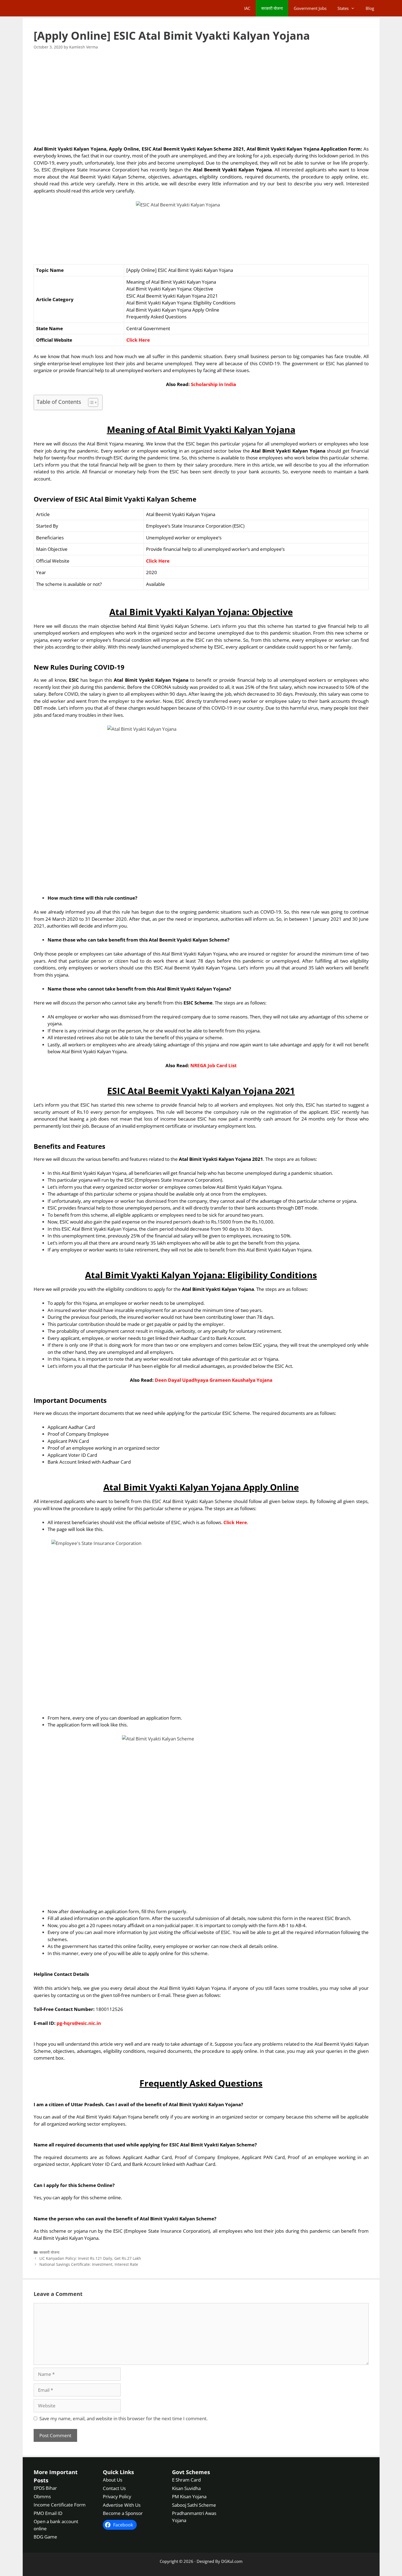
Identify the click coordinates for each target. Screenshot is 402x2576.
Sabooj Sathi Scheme (194, 2505)
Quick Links (118, 2472)
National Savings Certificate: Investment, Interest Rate (89, 2264)
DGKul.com (232, 2561)
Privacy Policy (117, 2496)
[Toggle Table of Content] (90, 402)
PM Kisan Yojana (189, 2496)
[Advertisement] (201, 98)
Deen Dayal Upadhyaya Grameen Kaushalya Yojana (214, 1380)
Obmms (42, 2496)
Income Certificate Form (60, 2505)
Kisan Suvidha (186, 2488)
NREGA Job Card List (213, 1065)
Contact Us (114, 2488)
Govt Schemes (191, 2472)
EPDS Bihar (45, 2488)
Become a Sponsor (123, 2513)
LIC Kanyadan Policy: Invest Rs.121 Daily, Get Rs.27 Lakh (90, 2258)
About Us (113, 2480)
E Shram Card (186, 2480)
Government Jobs (310, 8)
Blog (370, 8)
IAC (247, 8)
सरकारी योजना (272, 8)
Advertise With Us (122, 2505)
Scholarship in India (213, 384)
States (343, 8)
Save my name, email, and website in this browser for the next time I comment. (123, 2418)
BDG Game (45, 2537)
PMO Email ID (48, 2513)
